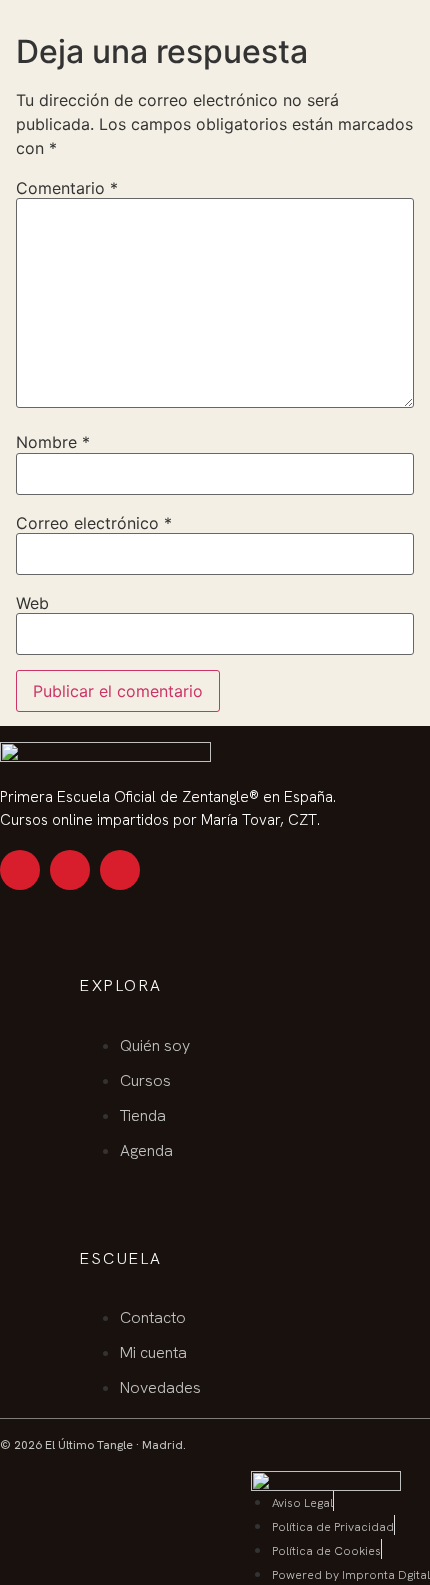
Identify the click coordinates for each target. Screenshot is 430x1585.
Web (32, 603)
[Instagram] (20, 870)
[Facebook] (120, 870)
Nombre (53, 442)
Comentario (67, 188)
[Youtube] (70, 870)
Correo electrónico (94, 523)
